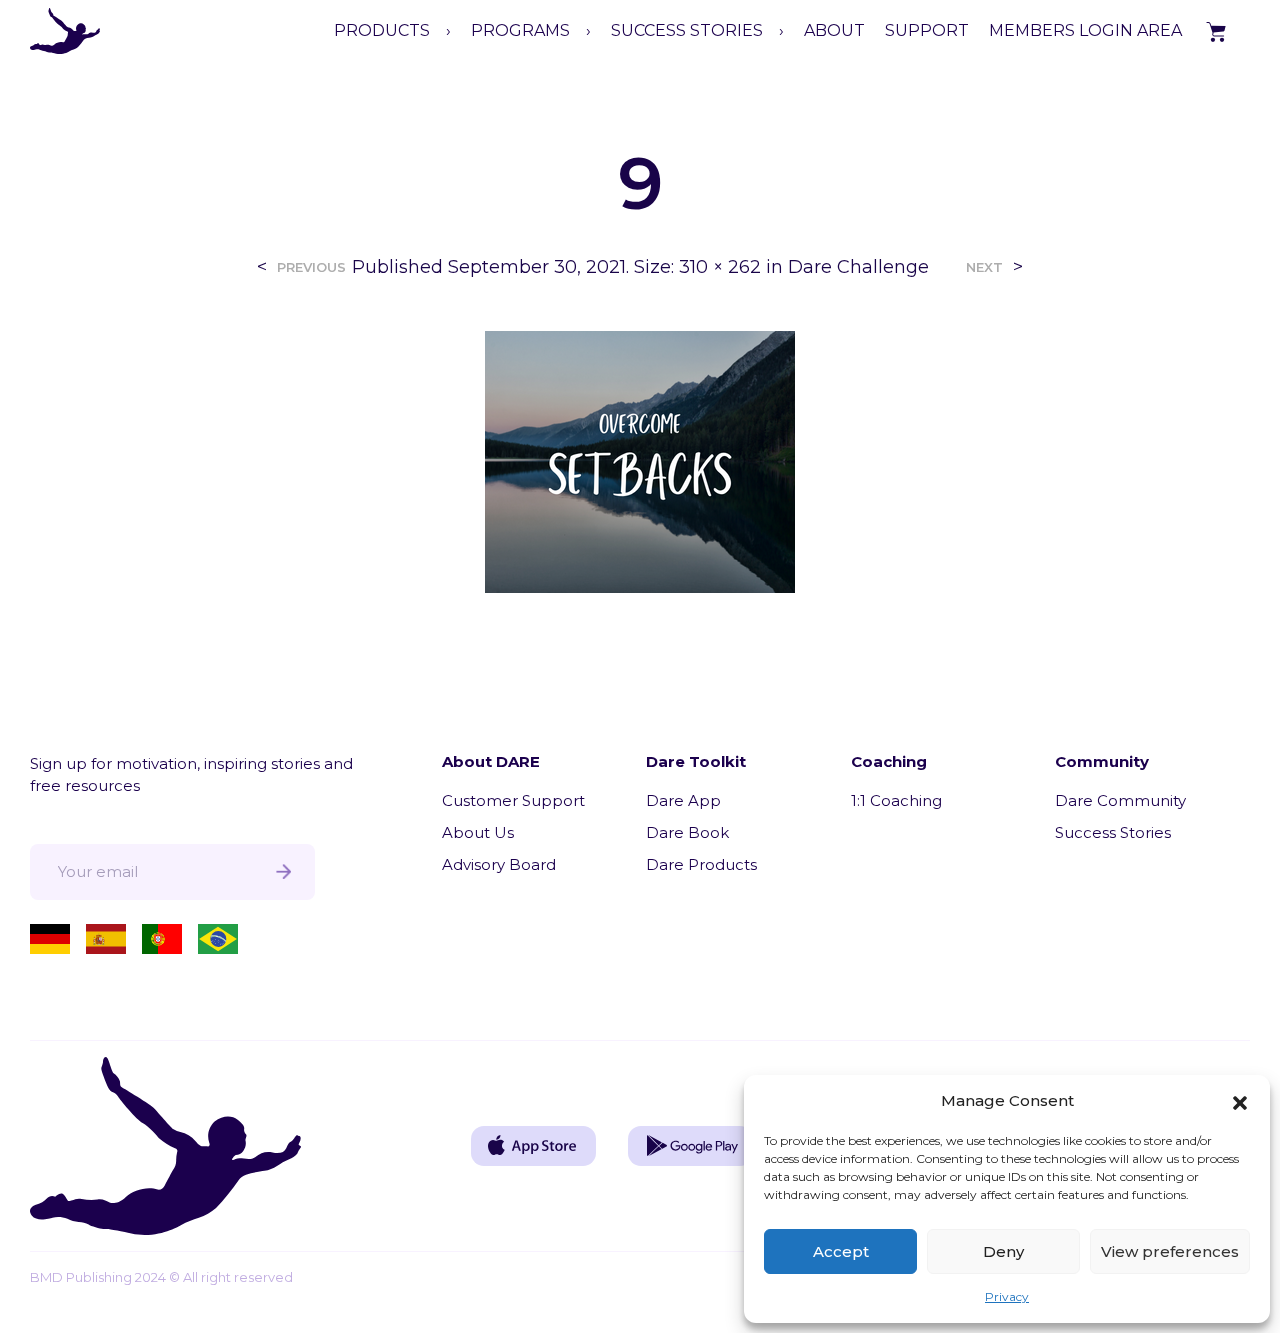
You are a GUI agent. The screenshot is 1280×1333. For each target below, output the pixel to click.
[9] (640, 460)
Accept (841, 1251)
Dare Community (1120, 800)
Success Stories (1113, 832)
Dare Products (701, 864)
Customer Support (513, 800)
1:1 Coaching (896, 800)
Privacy (1007, 1296)
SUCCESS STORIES (687, 30)
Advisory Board (499, 864)
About (834, 30)
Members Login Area (1085, 30)
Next (984, 267)
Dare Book (687, 832)
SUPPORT (927, 30)
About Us (478, 832)
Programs (520, 30)
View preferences (1170, 1251)
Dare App (683, 800)
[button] (1240, 1101)
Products (382, 30)
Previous (311, 267)
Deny (1003, 1251)
